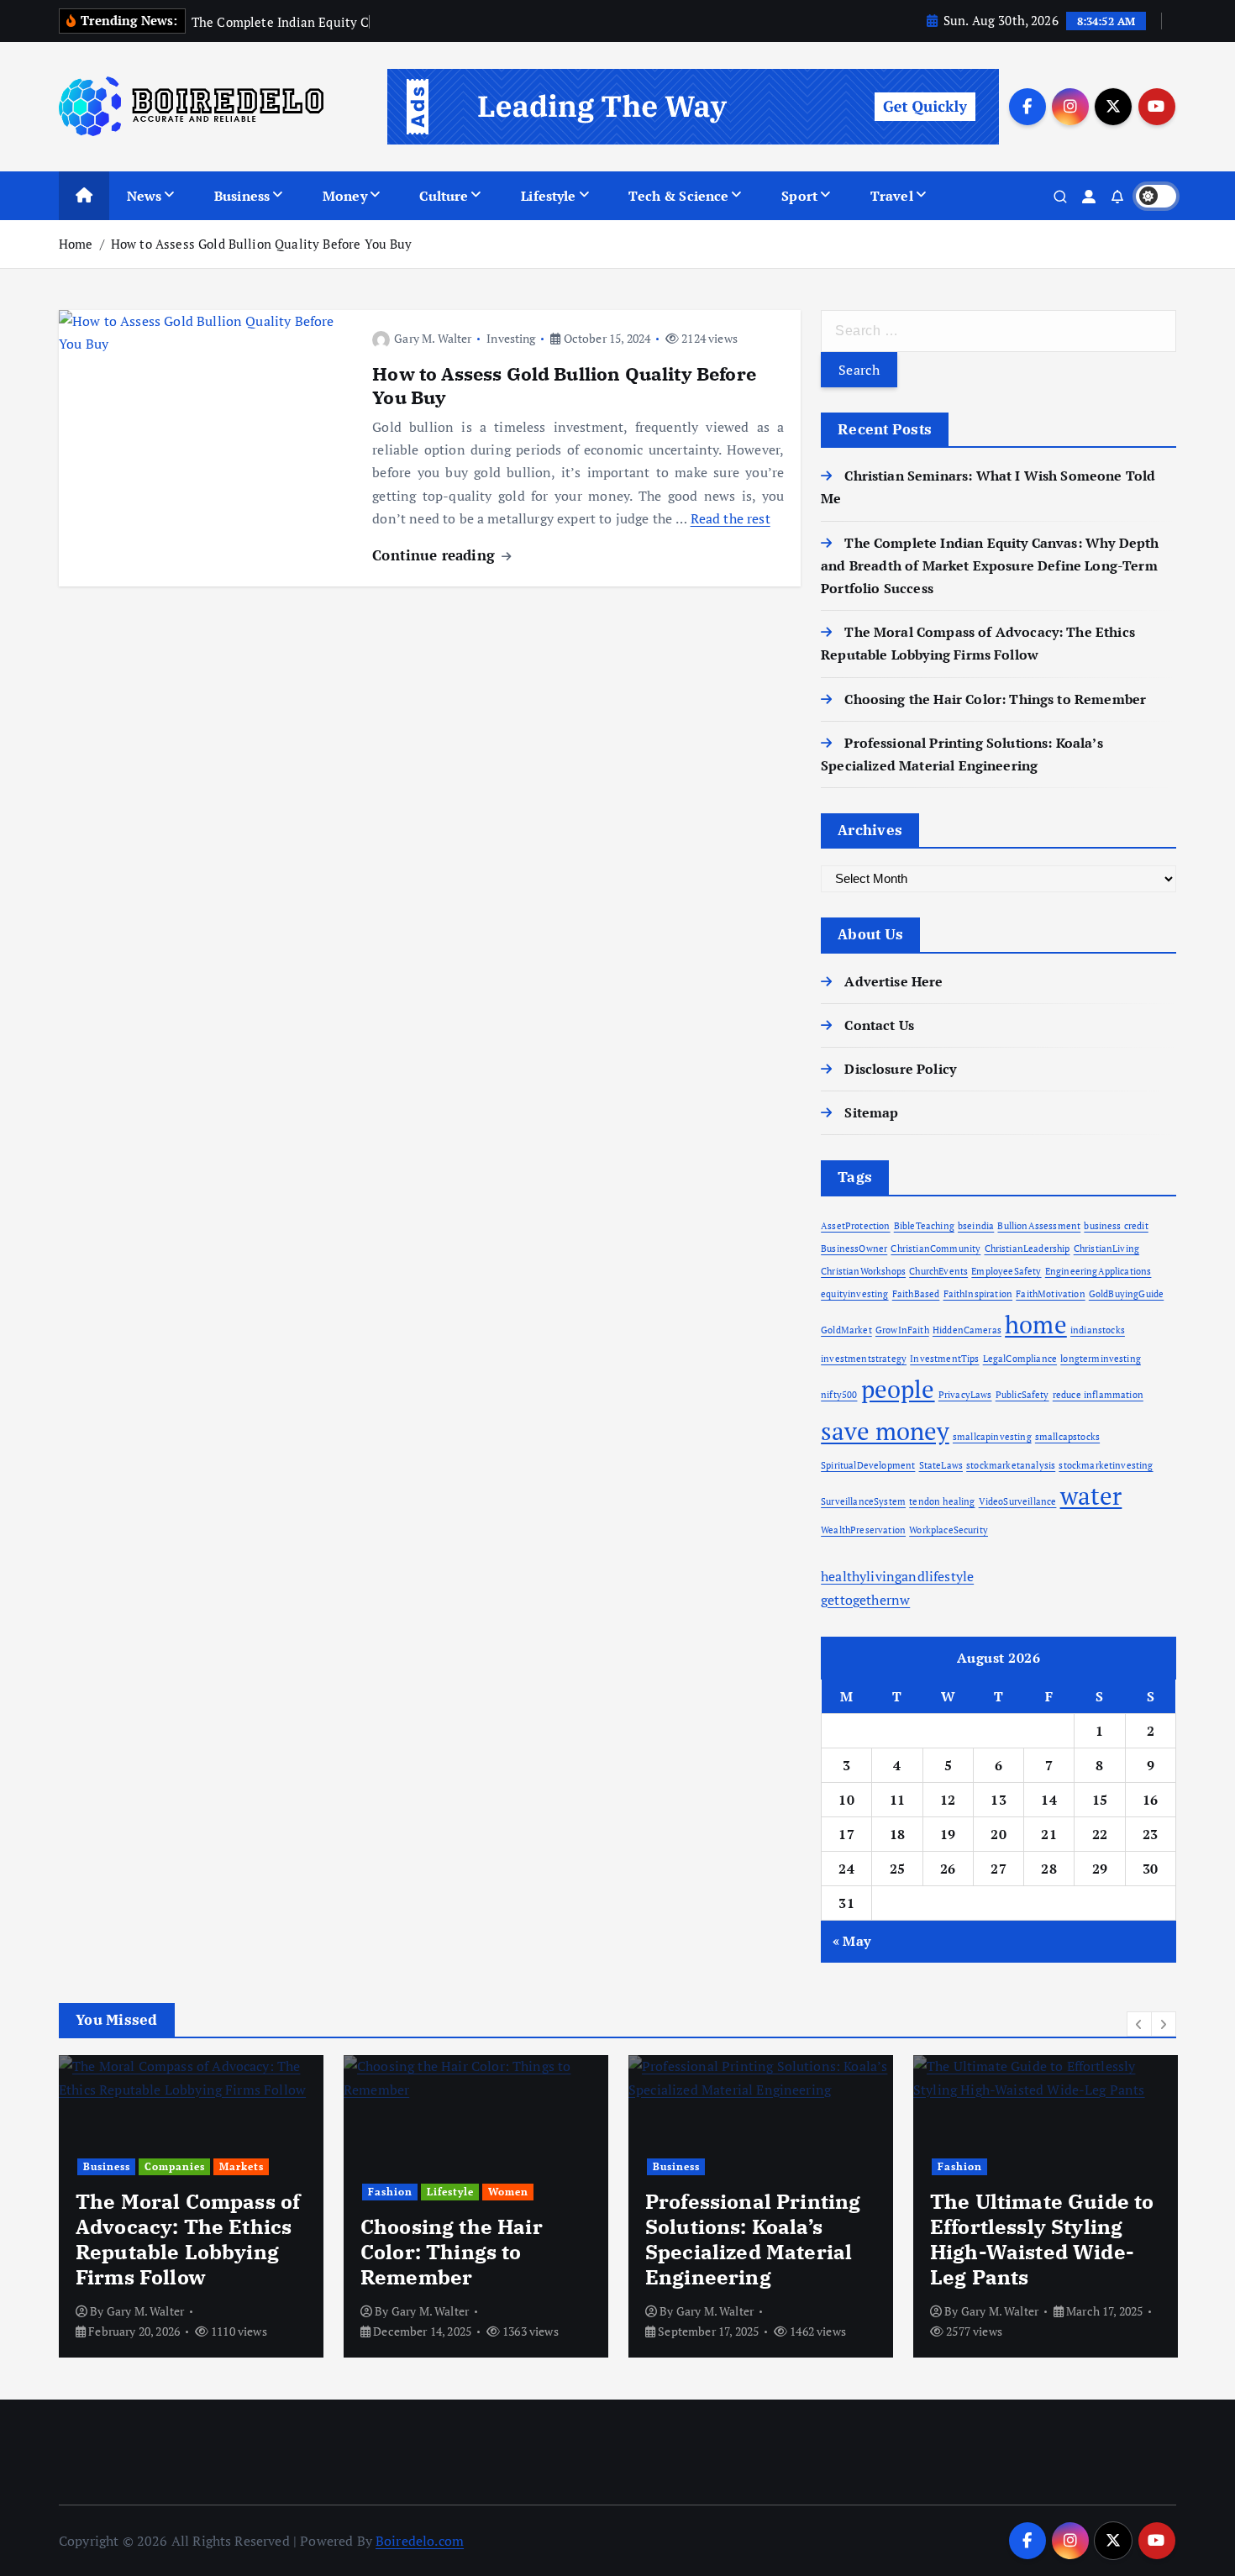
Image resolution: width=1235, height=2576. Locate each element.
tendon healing (942, 1501)
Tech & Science (678, 196)
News (145, 196)
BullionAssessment (1039, 1226)
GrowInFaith (902, 1330)
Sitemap (871, 1112)
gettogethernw (865, 1600)
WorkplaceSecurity (949, 1530)
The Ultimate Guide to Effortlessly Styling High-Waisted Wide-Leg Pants (1042, 2239)
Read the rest (730, 518)
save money (885, 1431)
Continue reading (436, 555)
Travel (892, 196)
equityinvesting (854, 1294)
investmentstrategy (864, 1359)
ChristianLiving (1106, 1249)
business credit (1116, 1226)
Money (345, 196)
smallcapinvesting (992, 1437)
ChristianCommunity (935, 1249)
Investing (511, 338)
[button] (1139, 2024)
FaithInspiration (978, 1294)
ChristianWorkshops (863, 1271)
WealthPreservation (863, 1530)
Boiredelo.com (420, 2541)
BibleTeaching (924, 1226)
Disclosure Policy (900, 1069)
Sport (799, 196)
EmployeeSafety (1006, 1271)
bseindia (976, 1226)
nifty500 (839, 1395)
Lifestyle (548, 196)
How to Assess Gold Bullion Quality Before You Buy (262, 244)
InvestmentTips (944, 1359)
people (898, 1389)
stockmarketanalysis (1011, 1465)
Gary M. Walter (433, 338)
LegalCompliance (1020, 1359)
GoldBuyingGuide (1126, 1294)
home (1036, 1324)
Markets (242, 2166)
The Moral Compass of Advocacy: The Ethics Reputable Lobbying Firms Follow (188, 2239)
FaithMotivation (1050, 1294)
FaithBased (916, 1294)
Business (242, 196)
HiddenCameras (967, 1330)
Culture (444, 196)
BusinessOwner (854, 1249)
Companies (175, 2166)
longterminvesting (1101, 1359)
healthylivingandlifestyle (897, 1576)
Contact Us (879, 1025)
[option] (191, 2206)
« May (851, 1941)
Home (76, 244)
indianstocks (1098, 1330)
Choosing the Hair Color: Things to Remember (995, 699)
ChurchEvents (938, 1271)
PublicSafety (1022, 1395)
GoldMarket (846, 1330)
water (1091, 1496)
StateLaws (941, 1465)
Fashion (390, 2192)
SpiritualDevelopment (868, 1465)
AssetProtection (855, 1226)
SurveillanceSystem (863, 1501)
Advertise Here (893, 981)
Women (508, 2192)
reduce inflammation (1098, 1395)
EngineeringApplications (1098, 1271)
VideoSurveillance (1018, 1501)
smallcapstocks (1067, 1437)
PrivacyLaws (965, 1395)
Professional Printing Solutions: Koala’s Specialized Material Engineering (753, 2239)
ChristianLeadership (1027, 1249)
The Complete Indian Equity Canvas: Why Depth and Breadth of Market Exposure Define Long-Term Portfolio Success (990, 565)
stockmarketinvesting (1106, 1465)
